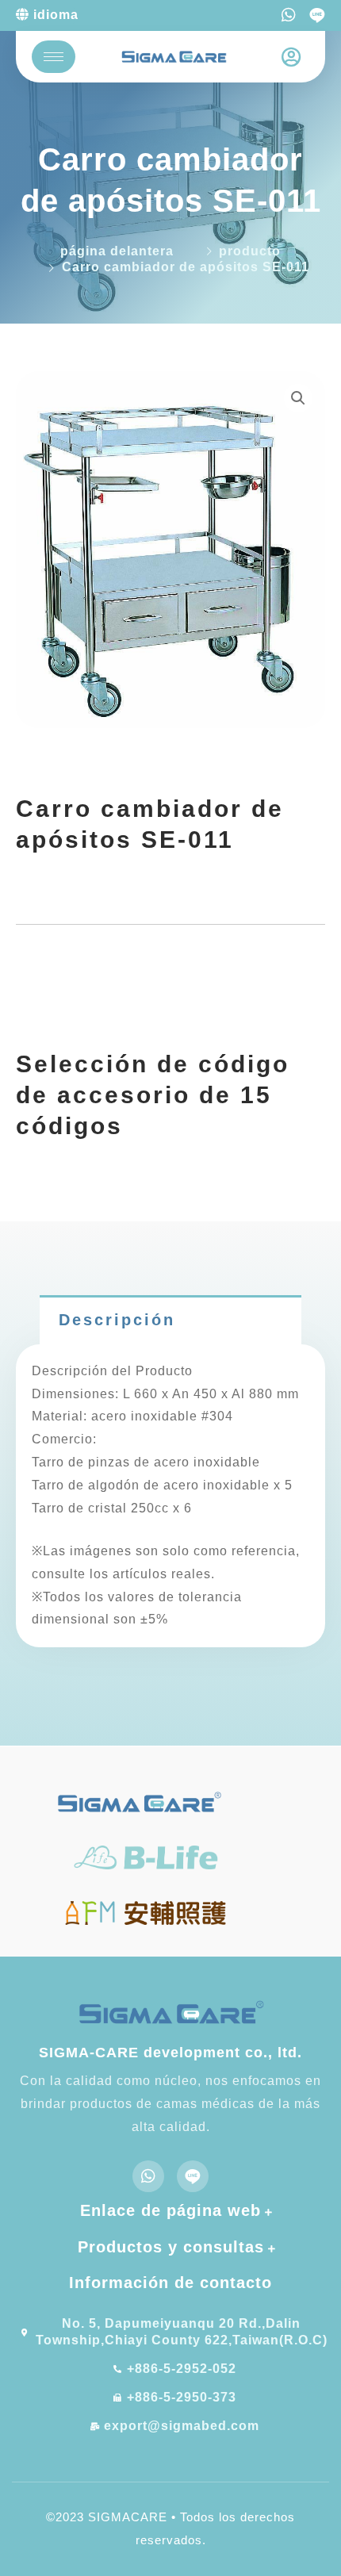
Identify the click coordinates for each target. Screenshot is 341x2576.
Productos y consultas (171, 2247)
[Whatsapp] (289, 15)
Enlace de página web (170, 2210)
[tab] (170, 1320)
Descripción (117, 1320)
